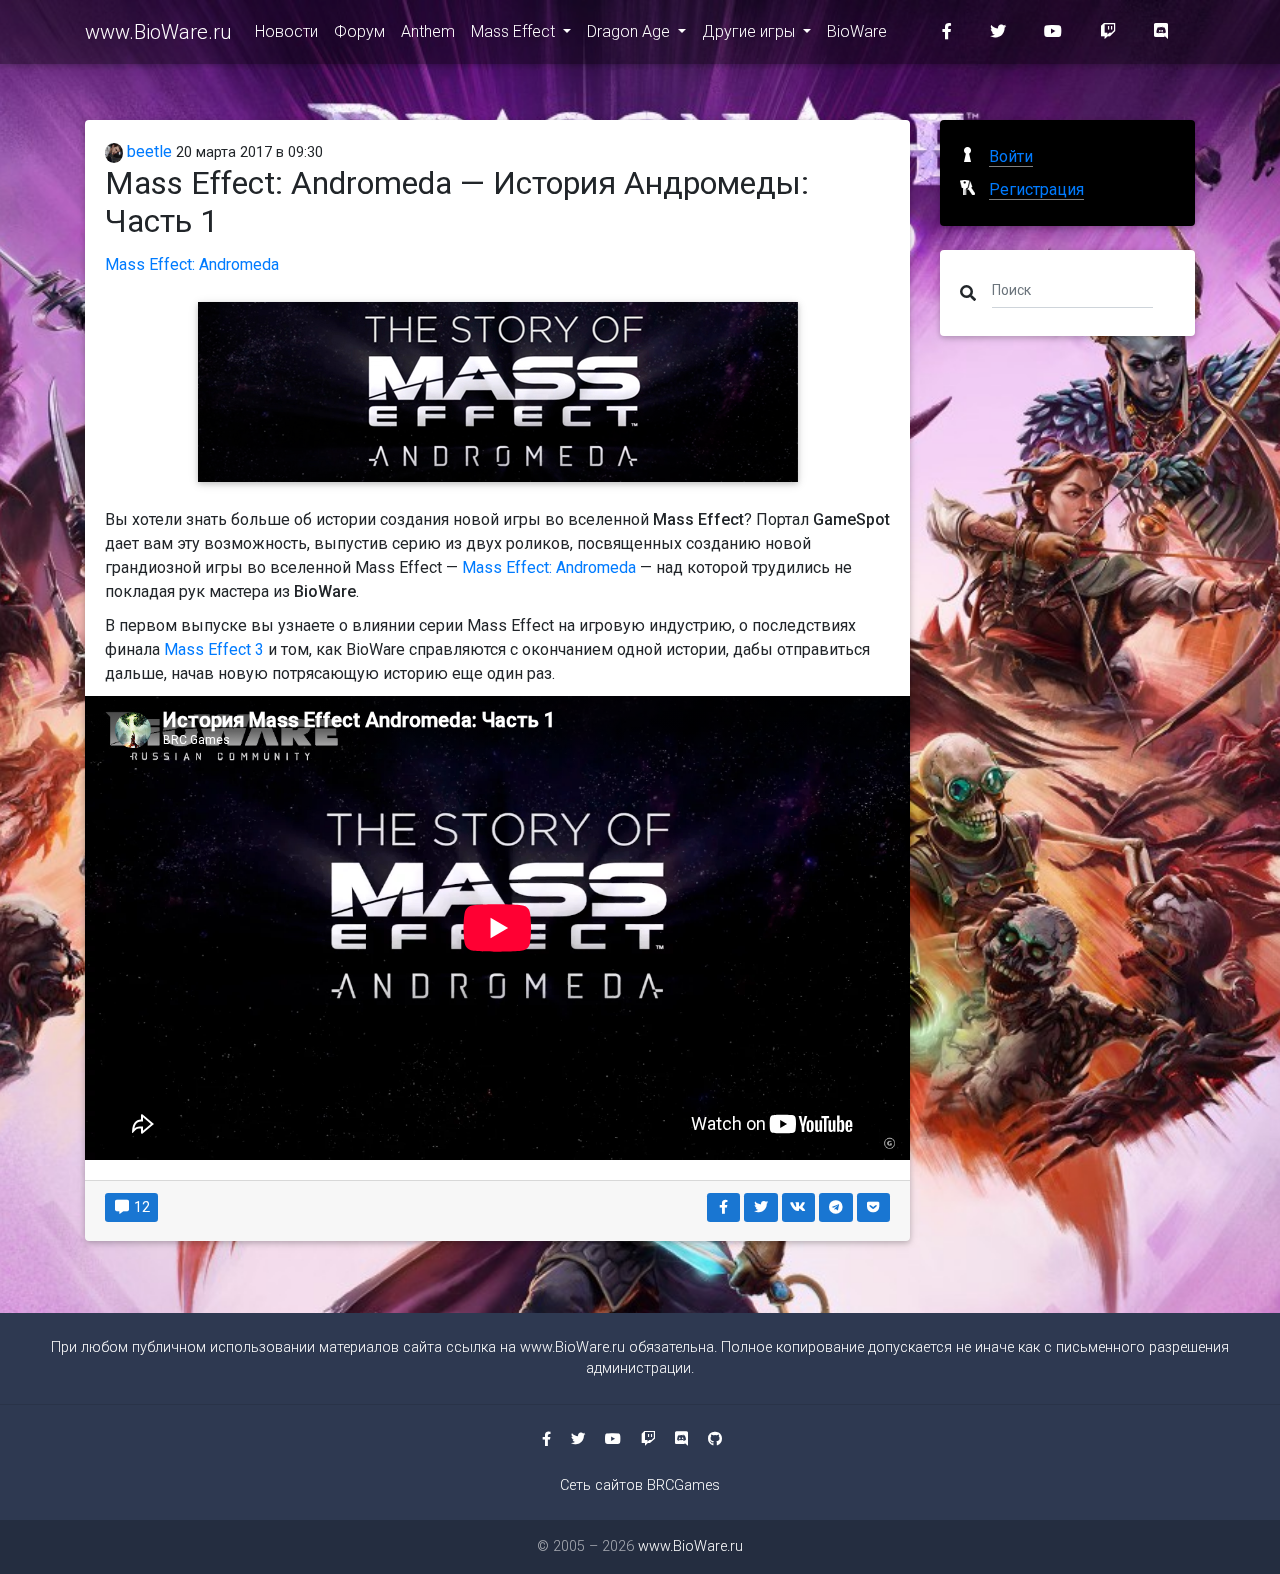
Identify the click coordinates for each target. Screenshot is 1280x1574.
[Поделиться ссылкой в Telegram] (836, 1207)
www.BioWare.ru (158, 32)
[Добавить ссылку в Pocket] (874, 1207)
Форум (359, 31)
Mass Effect (515, 31)
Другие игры (750, 31)
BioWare (857, 31)
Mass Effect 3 (214, 649)
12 (140, 1207)
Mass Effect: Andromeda (192, 264)
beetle (147, 151)
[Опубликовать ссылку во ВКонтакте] (799, 1207)
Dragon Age (630, 31)
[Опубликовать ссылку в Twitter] (761, 1207)
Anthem (428, 31)
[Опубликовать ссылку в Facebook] (724, 1207)
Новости (286, 31)
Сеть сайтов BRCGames (640, 1485)
